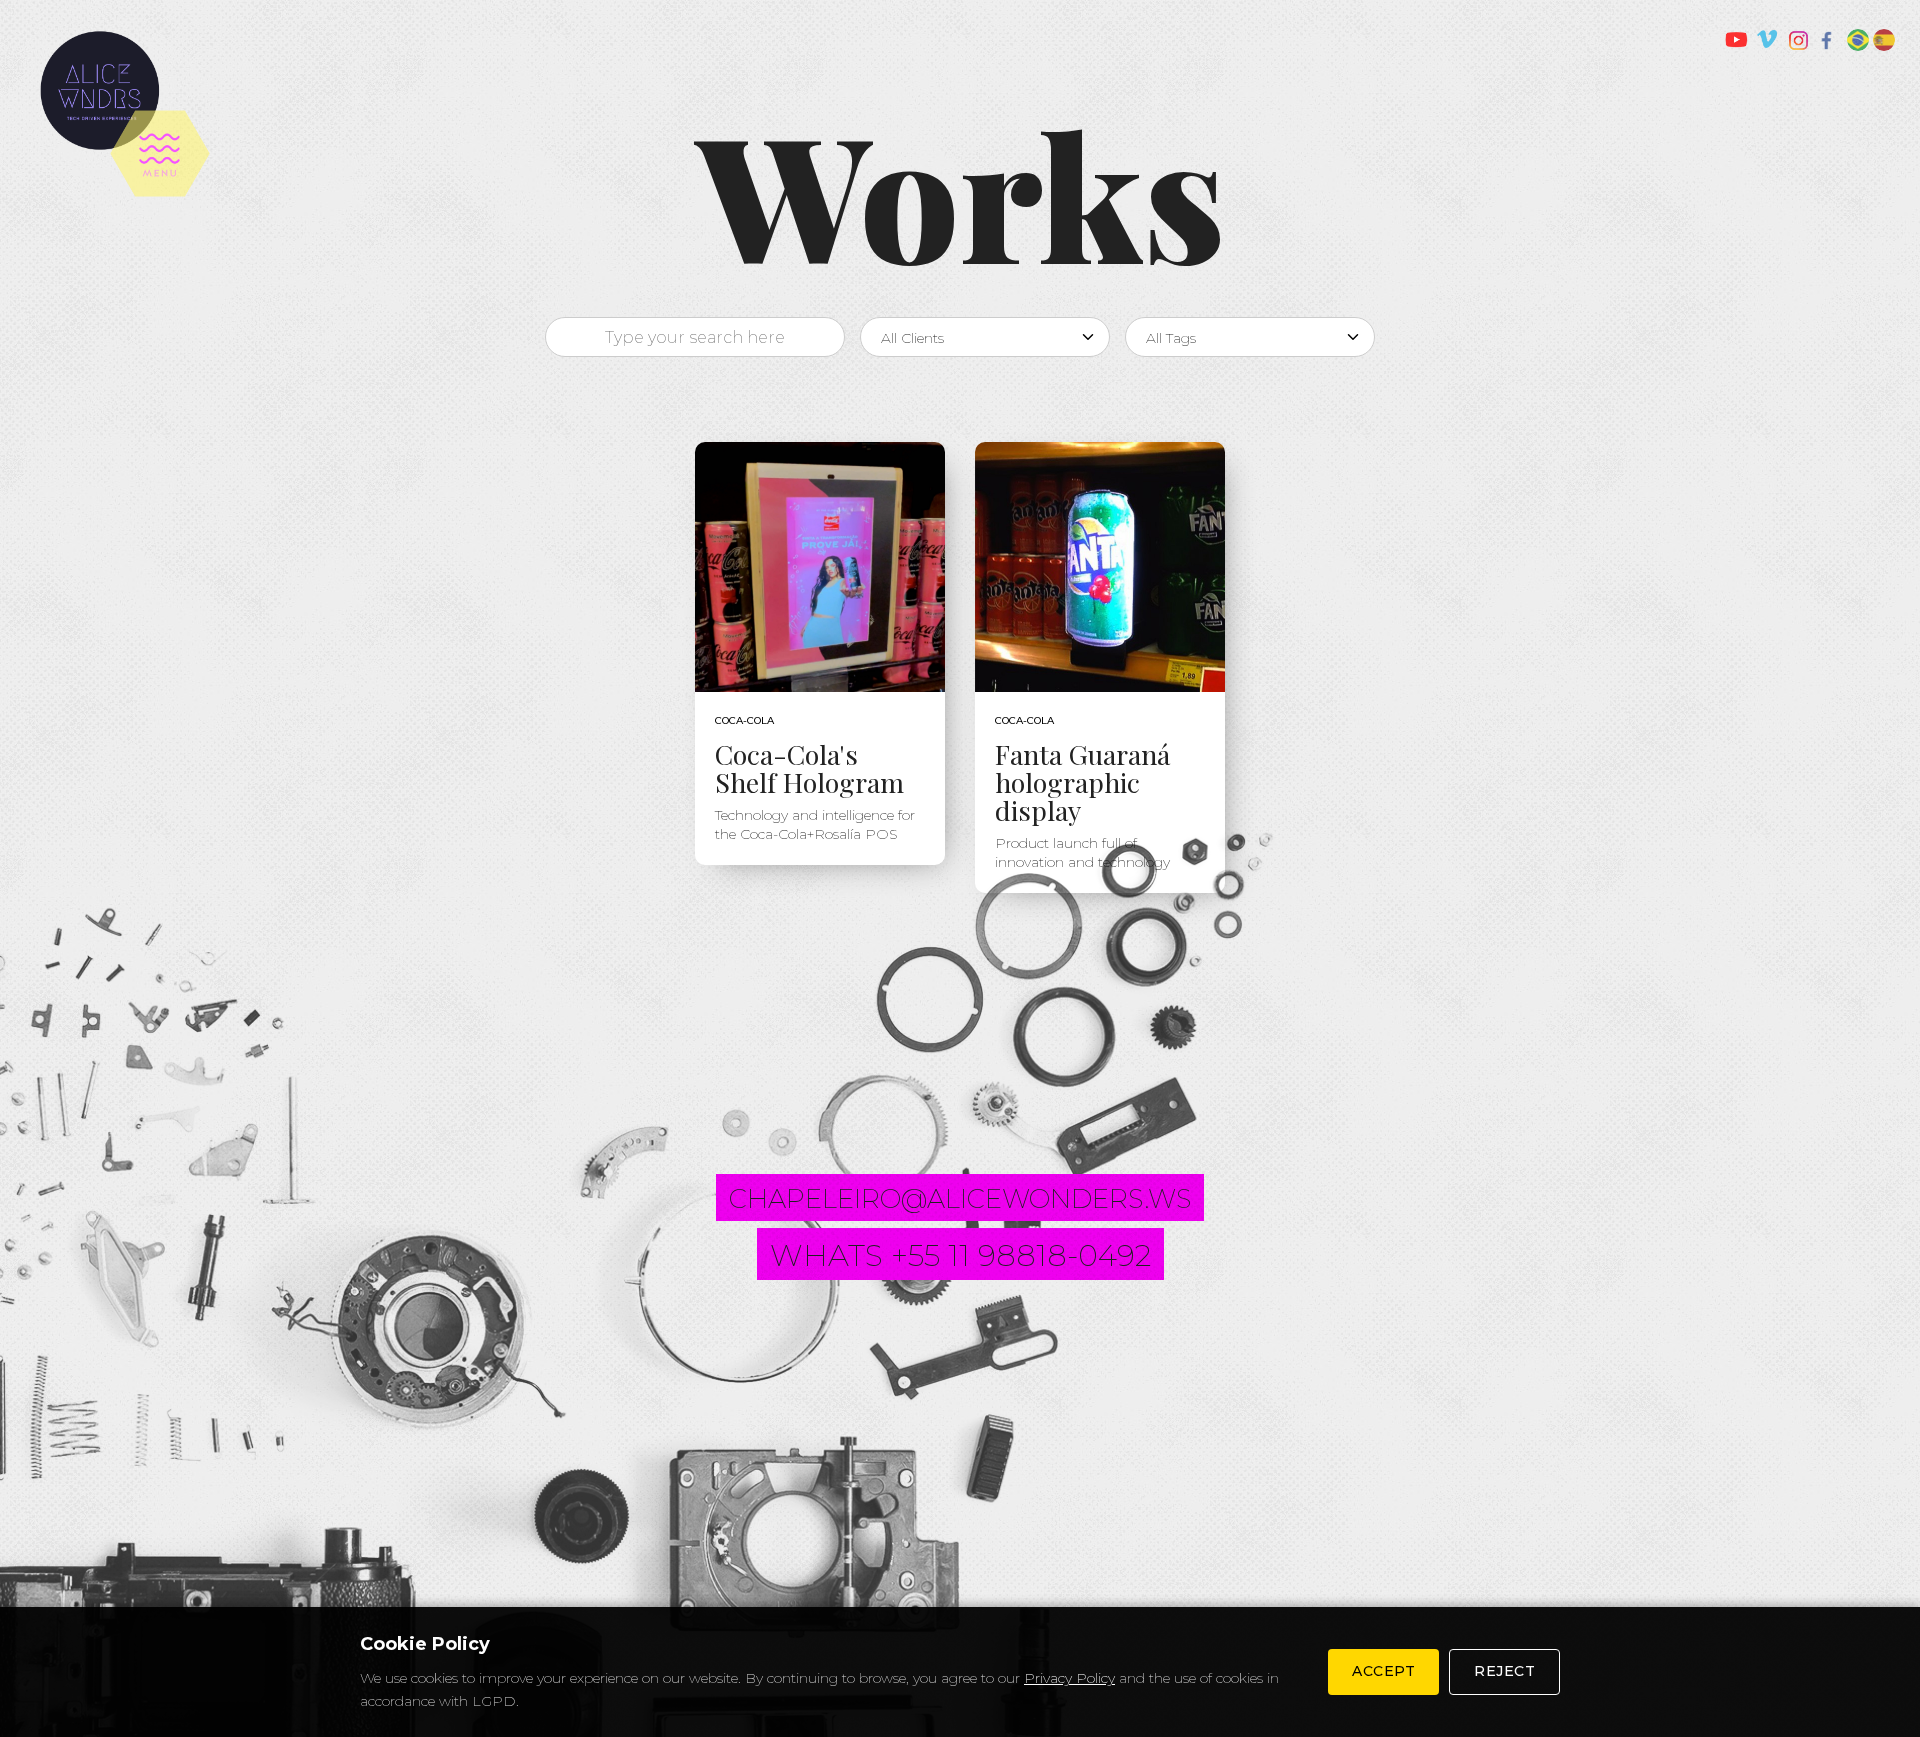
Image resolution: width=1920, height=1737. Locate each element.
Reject (1504, 1671)
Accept (1383, 1671)
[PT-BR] (1858, 40)
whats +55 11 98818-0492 (960, 1255)
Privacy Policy (1069, 1678)
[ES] (1884, 40)
